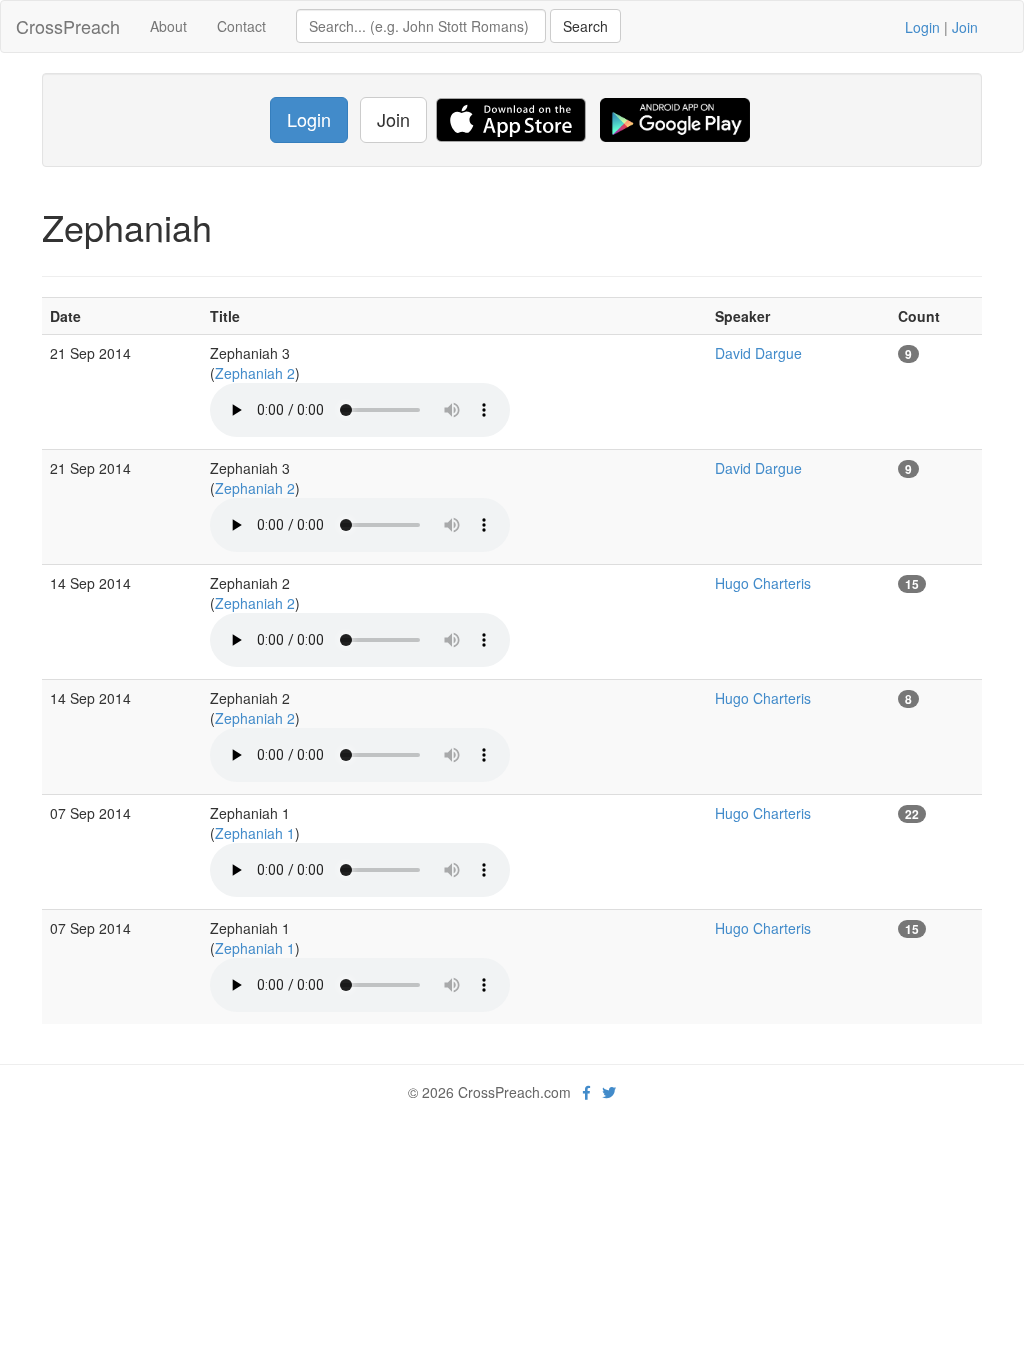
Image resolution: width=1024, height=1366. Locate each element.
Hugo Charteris (763, 583)
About (168, 26)
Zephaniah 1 (255, 833)
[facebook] (586, 1092)
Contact (241, 26)
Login (922, 27)
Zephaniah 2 (255, 373)
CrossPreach (68, 26)
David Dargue (758, 353)
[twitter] (609, 1092)
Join (965, 27)
